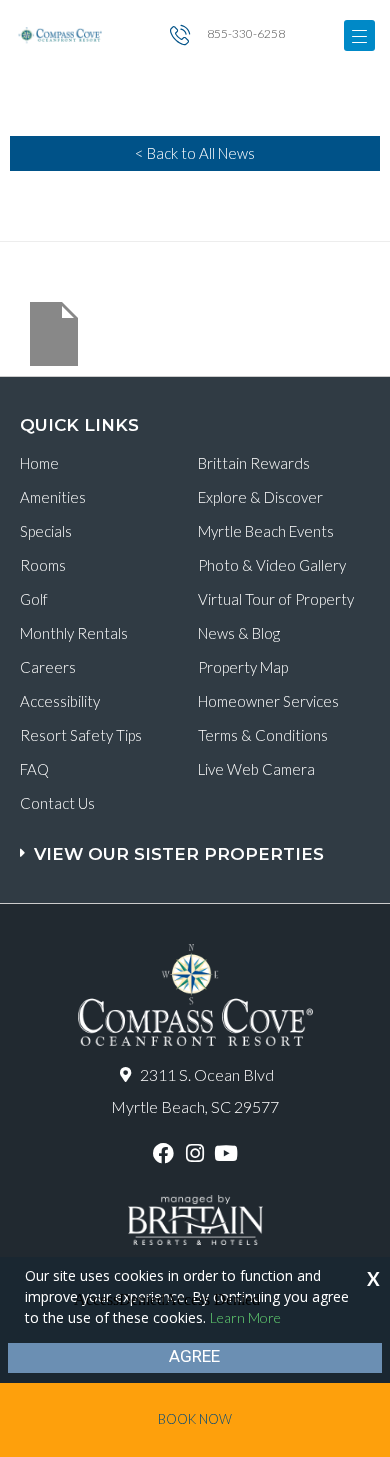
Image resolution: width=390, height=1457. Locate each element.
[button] (197, 844)
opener (359, 35)
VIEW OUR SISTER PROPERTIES (179, 854)
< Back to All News (195, 153)
